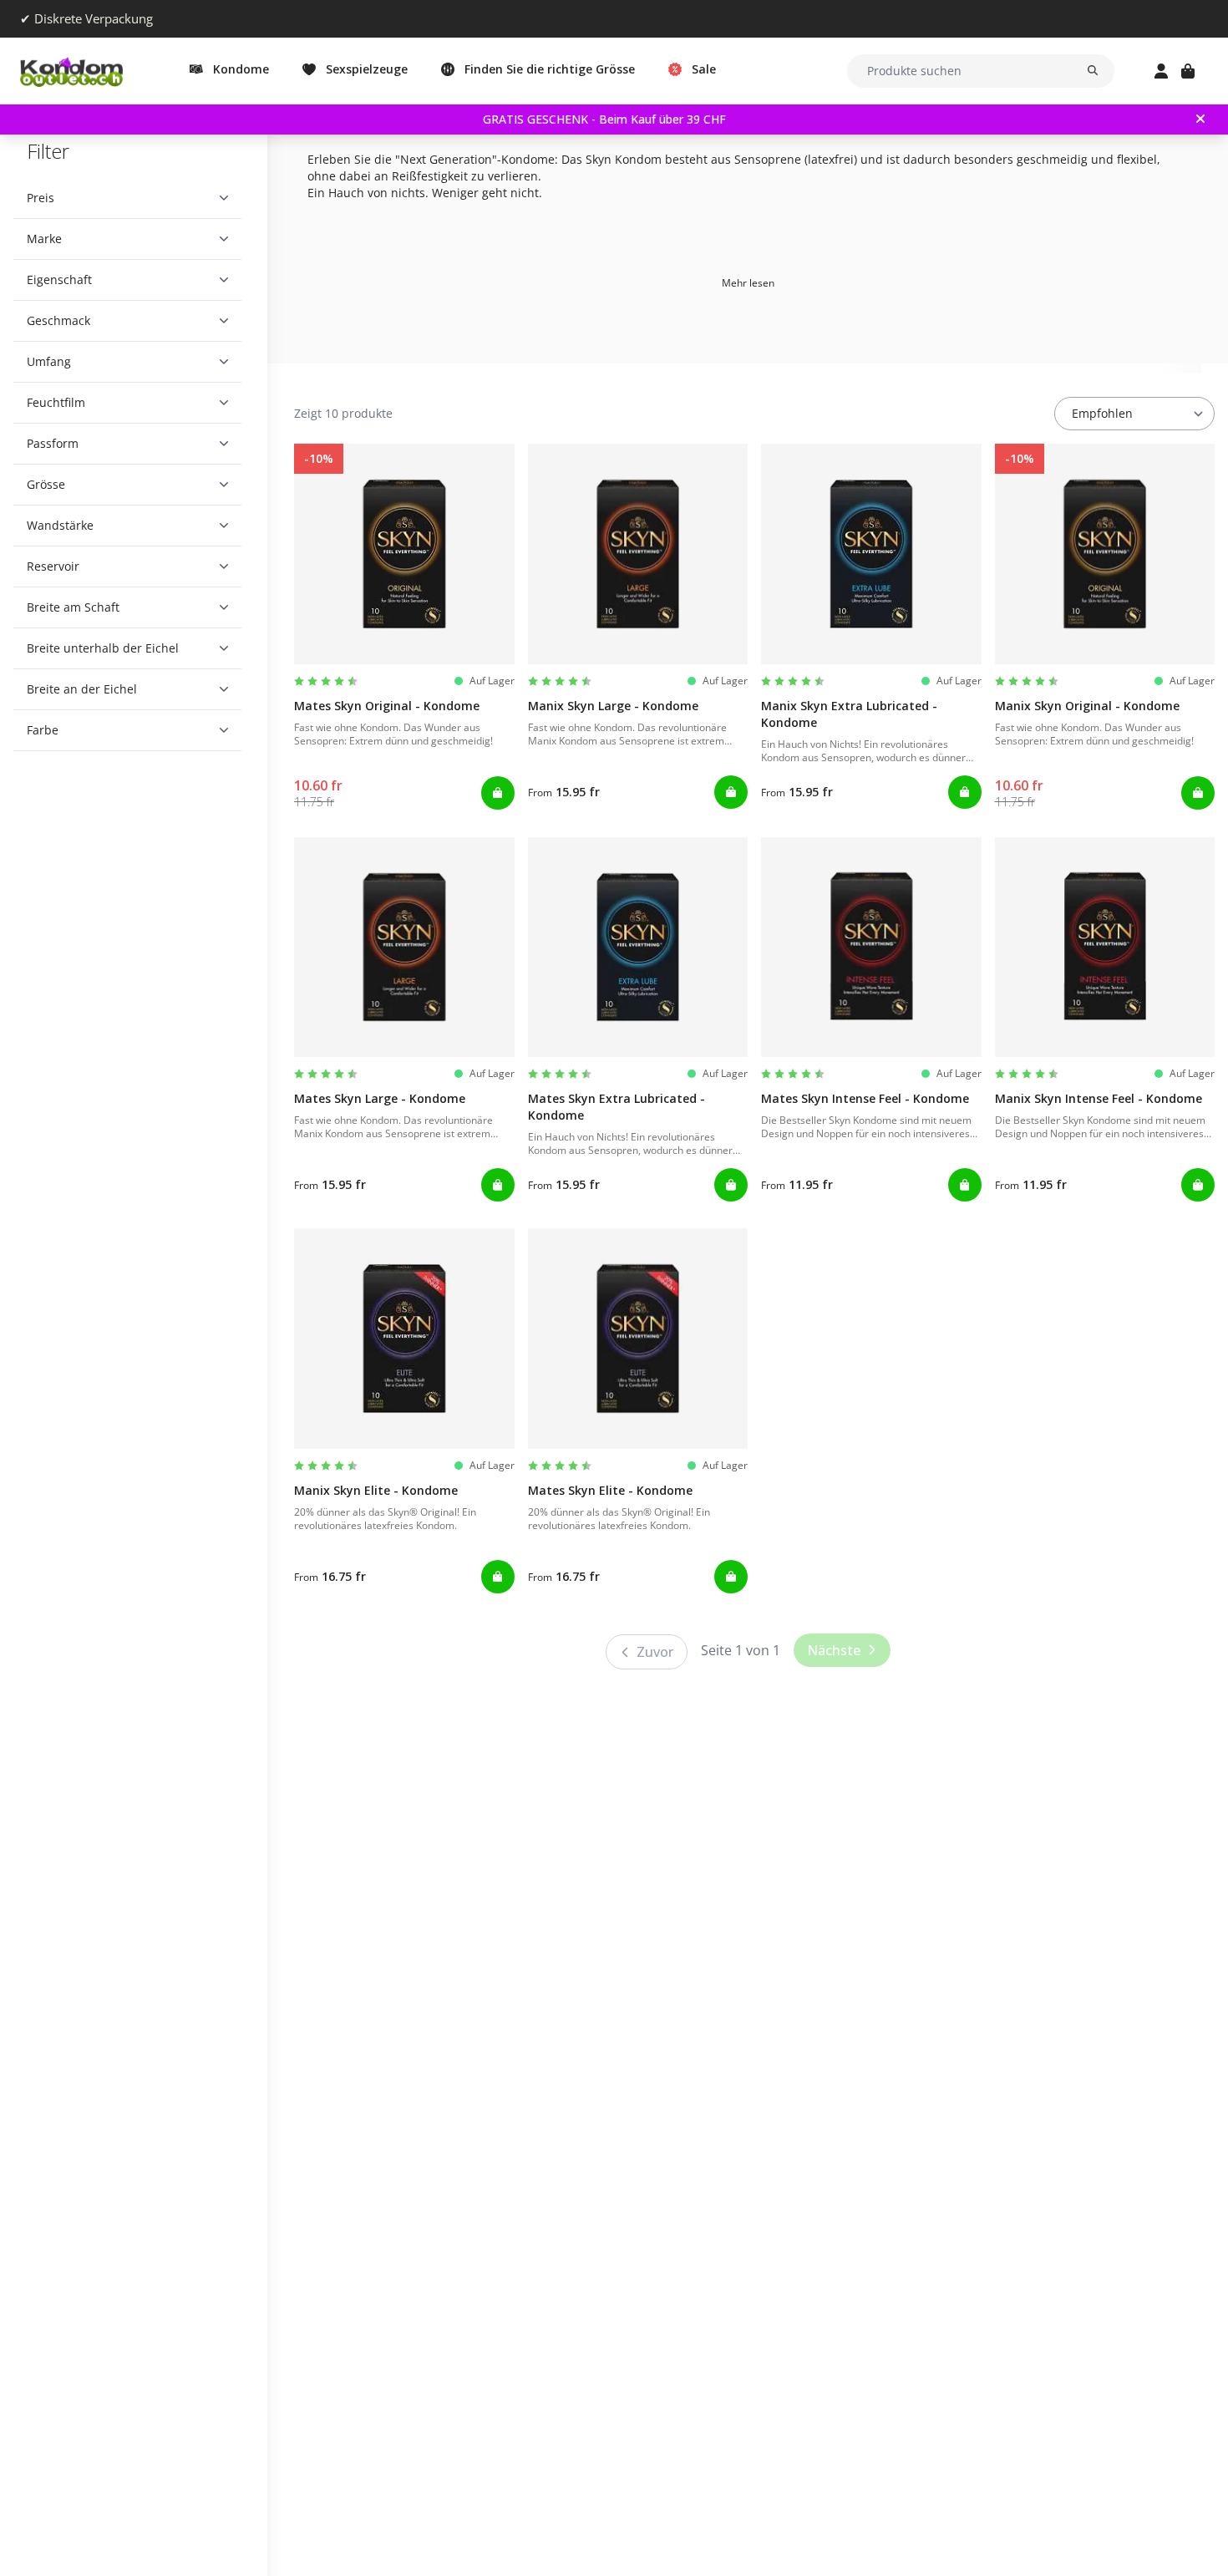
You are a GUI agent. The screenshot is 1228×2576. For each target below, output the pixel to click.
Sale (704, 69)
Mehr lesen (748, 283)
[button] (127, 198)
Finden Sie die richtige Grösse (550, 69)
